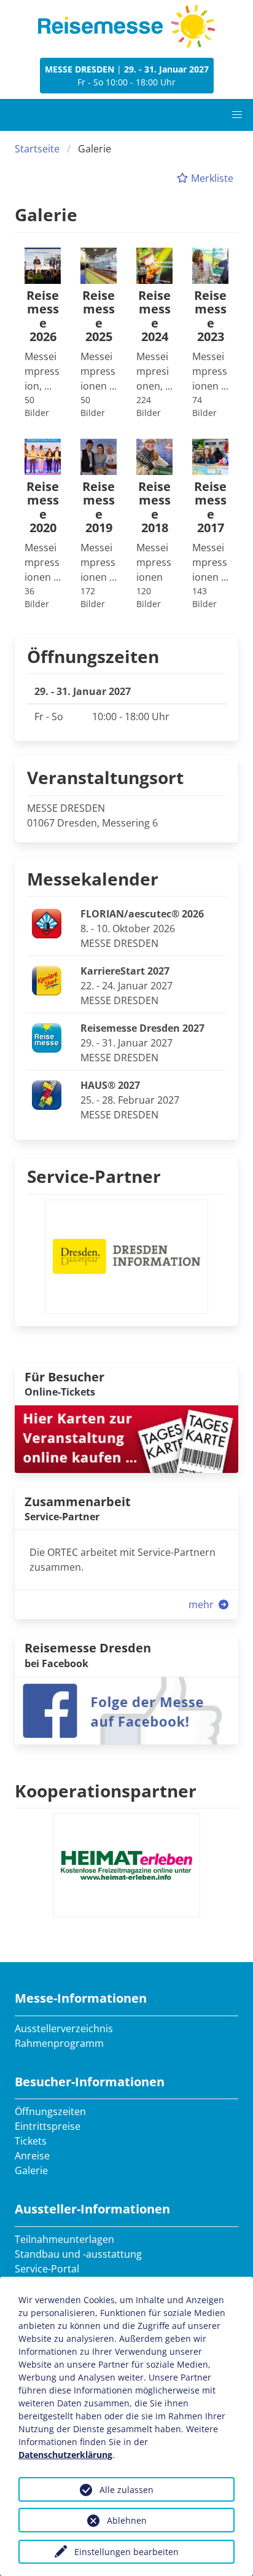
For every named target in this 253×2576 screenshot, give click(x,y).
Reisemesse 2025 (99, 316)
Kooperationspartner (106, 1791)
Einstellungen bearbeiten (126, 2552)
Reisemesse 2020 (43, 508)
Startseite (37, 149)
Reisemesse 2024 (154, 316)
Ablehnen (127, 2520)
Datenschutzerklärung (65, 2455)
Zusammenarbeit (78, 1502)
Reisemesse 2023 (210, 316)
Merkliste (211, 178)
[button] (237, 115)
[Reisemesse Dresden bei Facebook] (126, 1710)
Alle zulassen (126, 2490)
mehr (202, 1604)
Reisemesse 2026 (43, 316)
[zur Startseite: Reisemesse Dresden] (126, 26)
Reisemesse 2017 (210, 508)
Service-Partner (94, 1176)
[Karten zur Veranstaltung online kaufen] (126, 1438)
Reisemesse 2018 (154, 508)
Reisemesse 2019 (99, 508)
